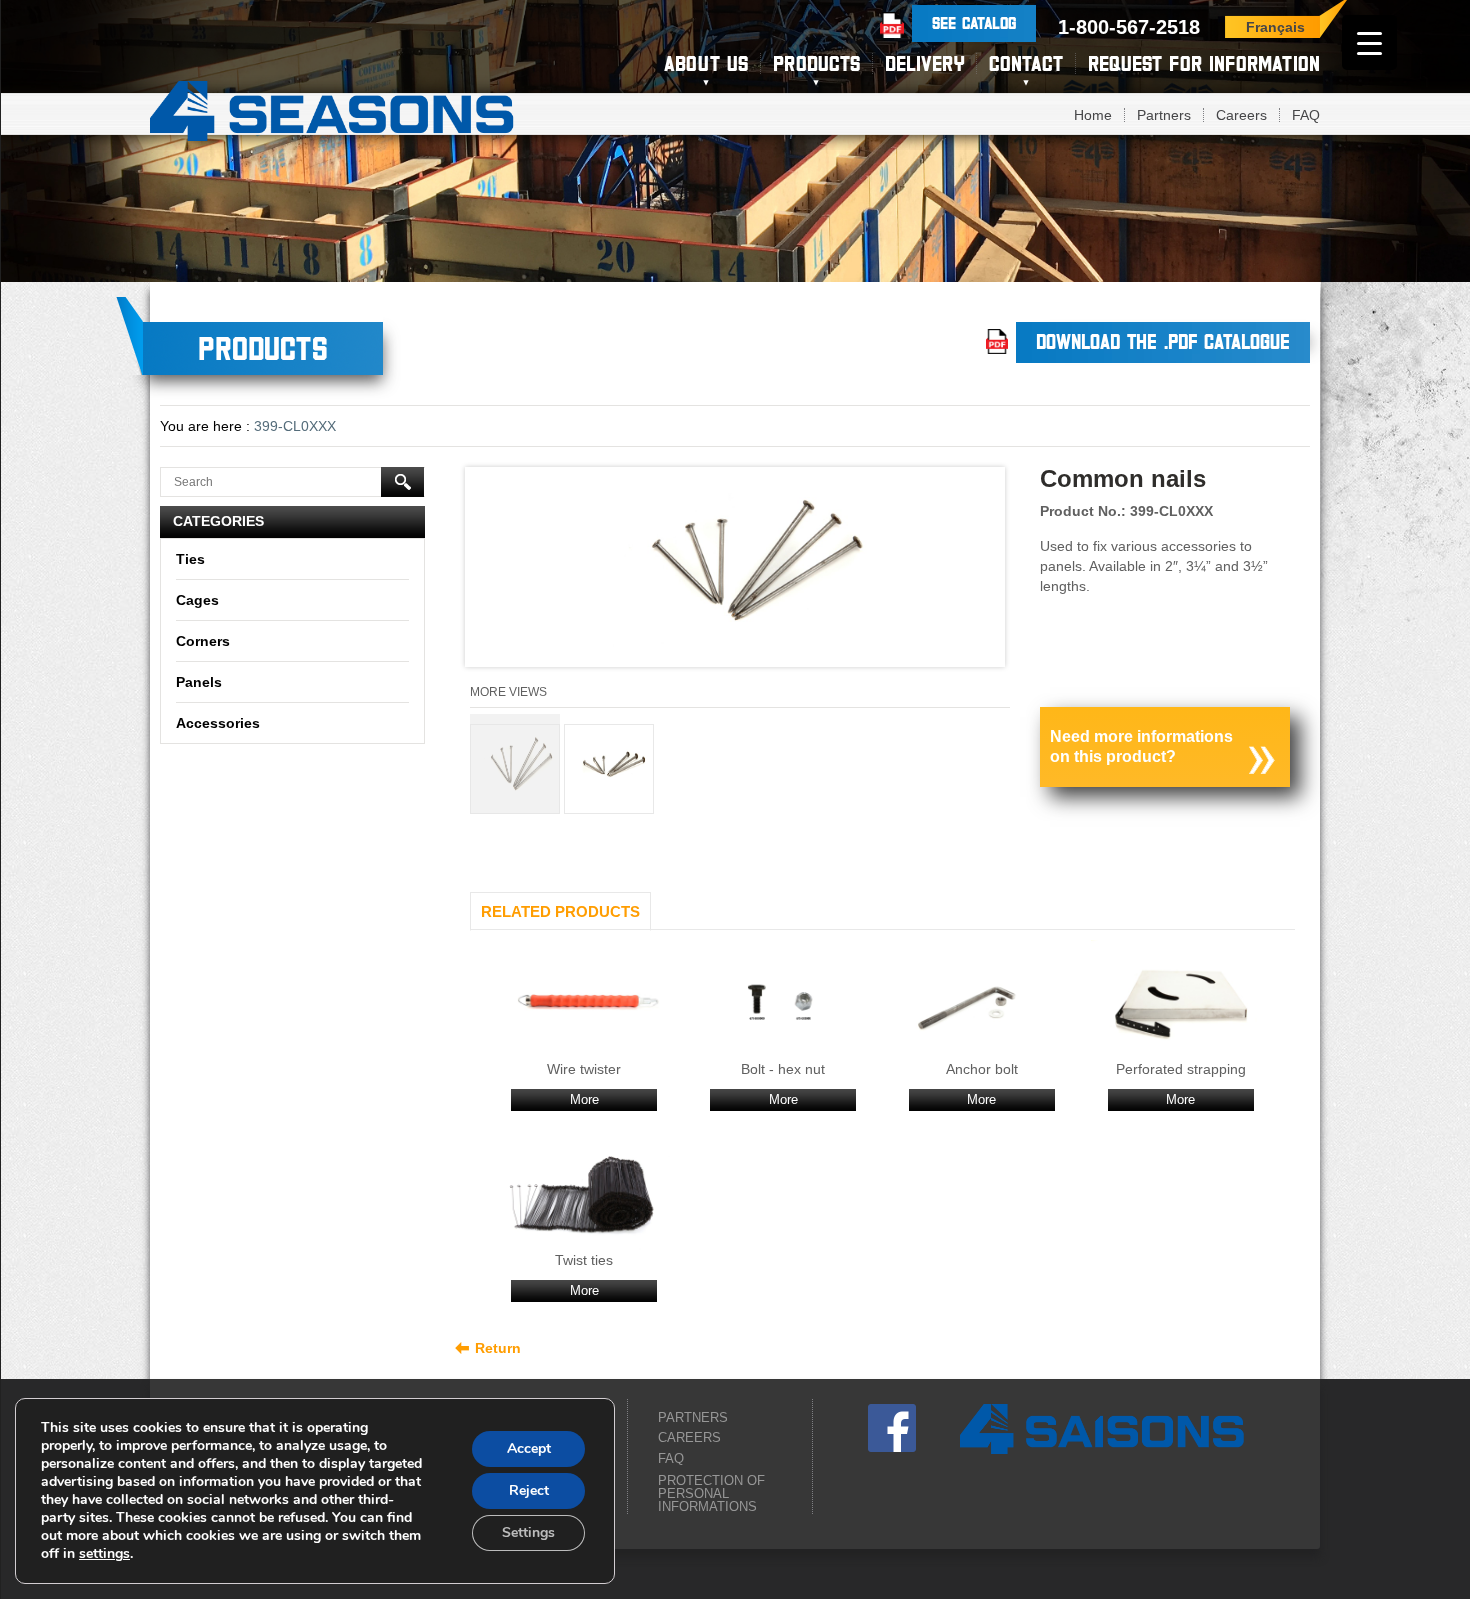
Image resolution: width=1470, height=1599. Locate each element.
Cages (197, 600)
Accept (529, 1448)
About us (706, 63)
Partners (1164, 115)
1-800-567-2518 (1129, 27)
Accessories (218, 723)
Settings (528, 1532)
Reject (529, 1490)
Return (498, 1348)
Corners (203, 641)
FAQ (1306, 115)
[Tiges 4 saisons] (332, 108)
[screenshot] (735, 572)
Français (1275, 27)
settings (104, 1554)
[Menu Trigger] (1369, 42)
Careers (1241, 115)
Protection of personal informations (711, 1493)
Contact (1026, 63)
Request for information (1204, 63)
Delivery (924, 63)
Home (1093, 115)
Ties (190, 559)
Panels (199, 682)
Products (816, 63)
